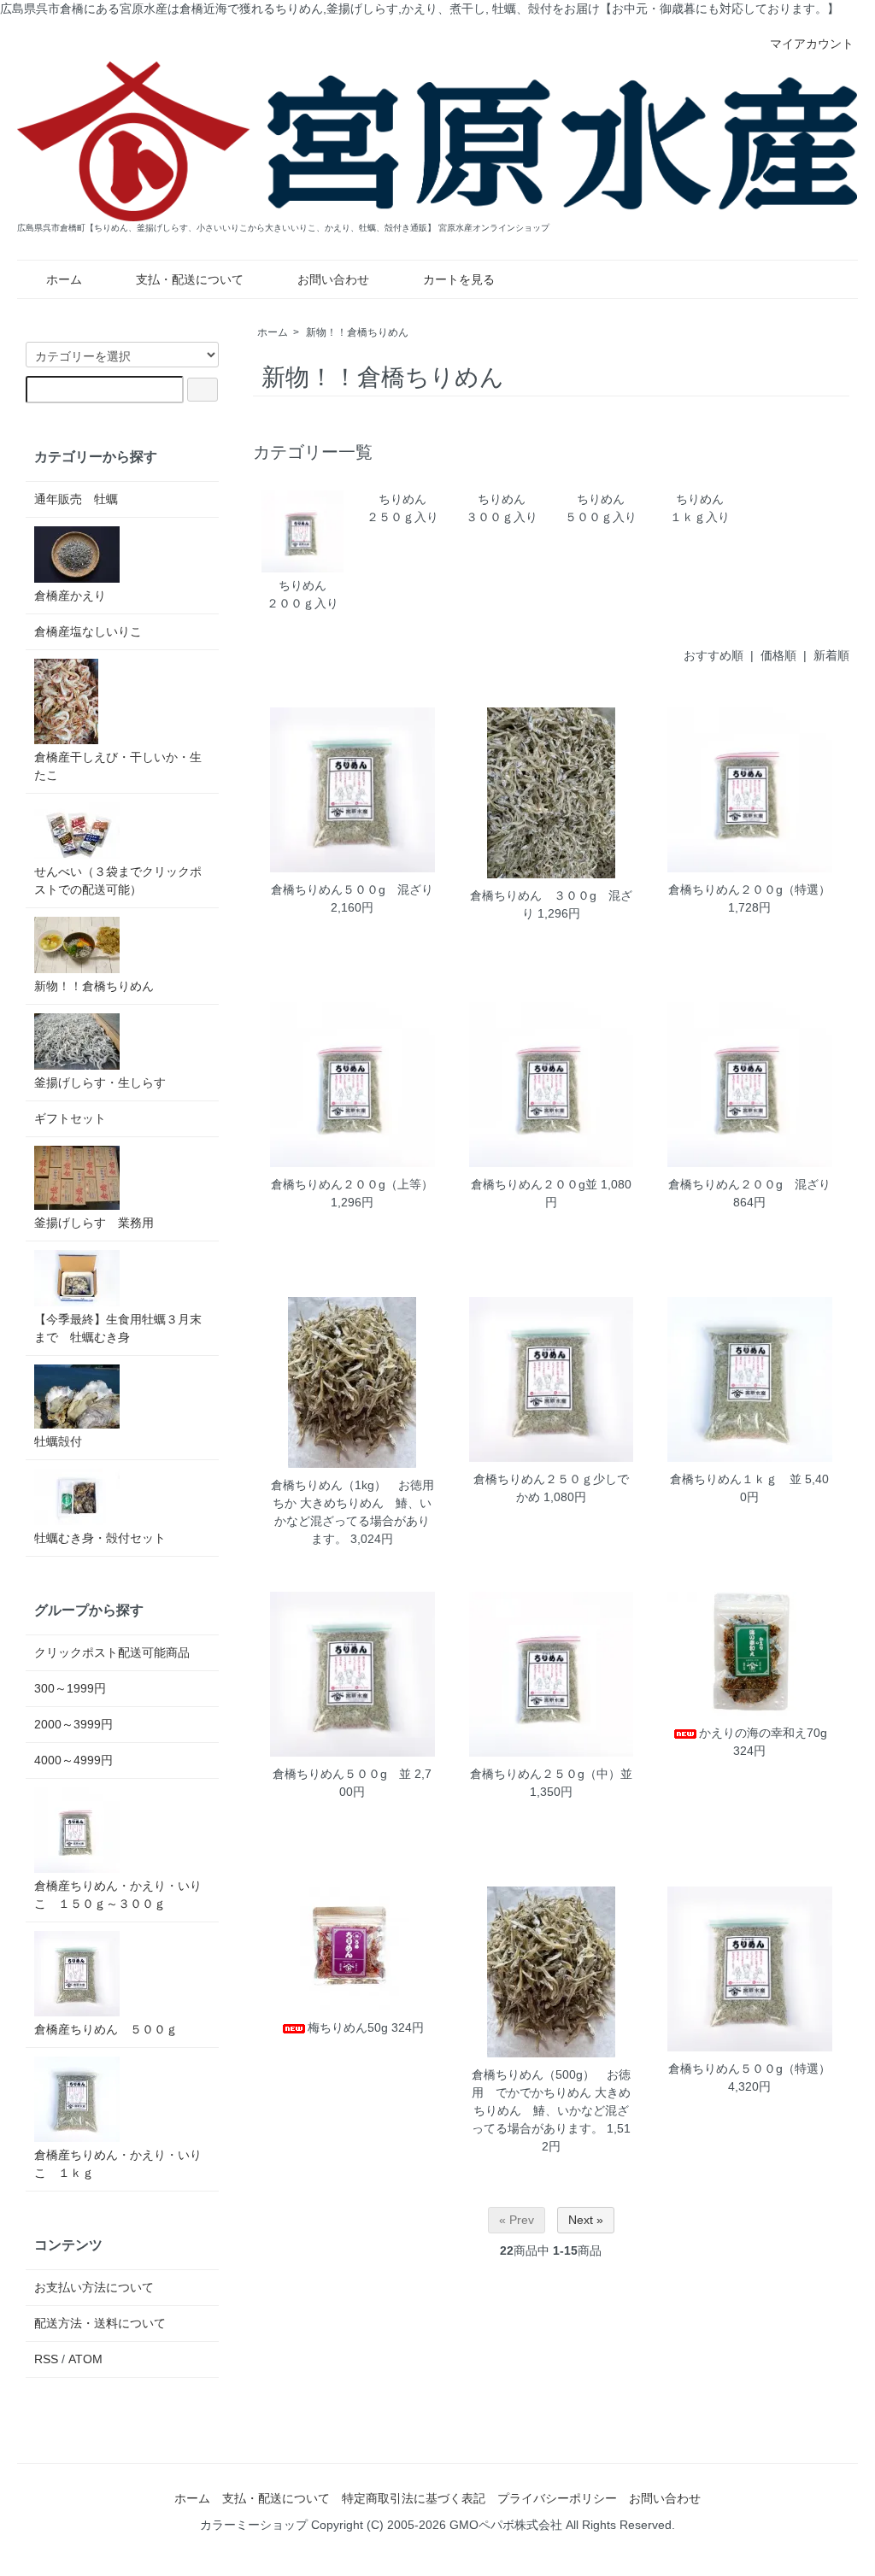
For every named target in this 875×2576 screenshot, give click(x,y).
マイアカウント (812, 44)
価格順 (778, 655)
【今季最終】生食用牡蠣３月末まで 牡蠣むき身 (118, 1328)
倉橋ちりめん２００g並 (534, 1184)
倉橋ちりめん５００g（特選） (749, 2068)
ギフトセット (70, 1118)
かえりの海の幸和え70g (763, 1733)
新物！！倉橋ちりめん (357, 332)
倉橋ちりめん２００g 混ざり (749, 1184)
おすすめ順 (714, 655)
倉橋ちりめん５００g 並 (342, 1774)
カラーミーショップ (254, 2525)
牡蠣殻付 (64, 1441)
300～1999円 (70, 1688)
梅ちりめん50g (348, 2027)
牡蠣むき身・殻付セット (100, 1538)
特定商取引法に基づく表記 (414, 2498)
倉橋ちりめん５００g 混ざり (352, 889)
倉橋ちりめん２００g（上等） (352, 1184)
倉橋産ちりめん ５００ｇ (106, 2029)
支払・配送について (190, 279)
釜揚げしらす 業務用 (94, 1223)
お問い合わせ (333, 279)
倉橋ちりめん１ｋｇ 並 (736, 1479)
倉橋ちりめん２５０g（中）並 (551, 1774)
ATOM (85, 2359)
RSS (46, 2359)
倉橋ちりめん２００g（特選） (749, 889)
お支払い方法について (94, 2287)
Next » (586, 2220)
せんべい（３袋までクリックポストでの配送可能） (118, 880)
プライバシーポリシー (557, 2498)
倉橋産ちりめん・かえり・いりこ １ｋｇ (118, 2164)
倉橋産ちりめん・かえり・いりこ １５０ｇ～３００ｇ (118, 1895)
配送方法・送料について (100, 2323)
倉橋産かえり (70, 596)
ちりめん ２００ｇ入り (314, 594)
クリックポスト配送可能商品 (112, 1652)
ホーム (64, 279)
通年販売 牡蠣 (76, 499)
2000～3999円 (73, 1724)
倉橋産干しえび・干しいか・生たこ (118, 766)
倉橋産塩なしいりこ (88, 631)
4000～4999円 (73, 1760)
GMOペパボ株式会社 (506, 2525)
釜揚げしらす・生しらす (100, 1083)
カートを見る (459, 279)
